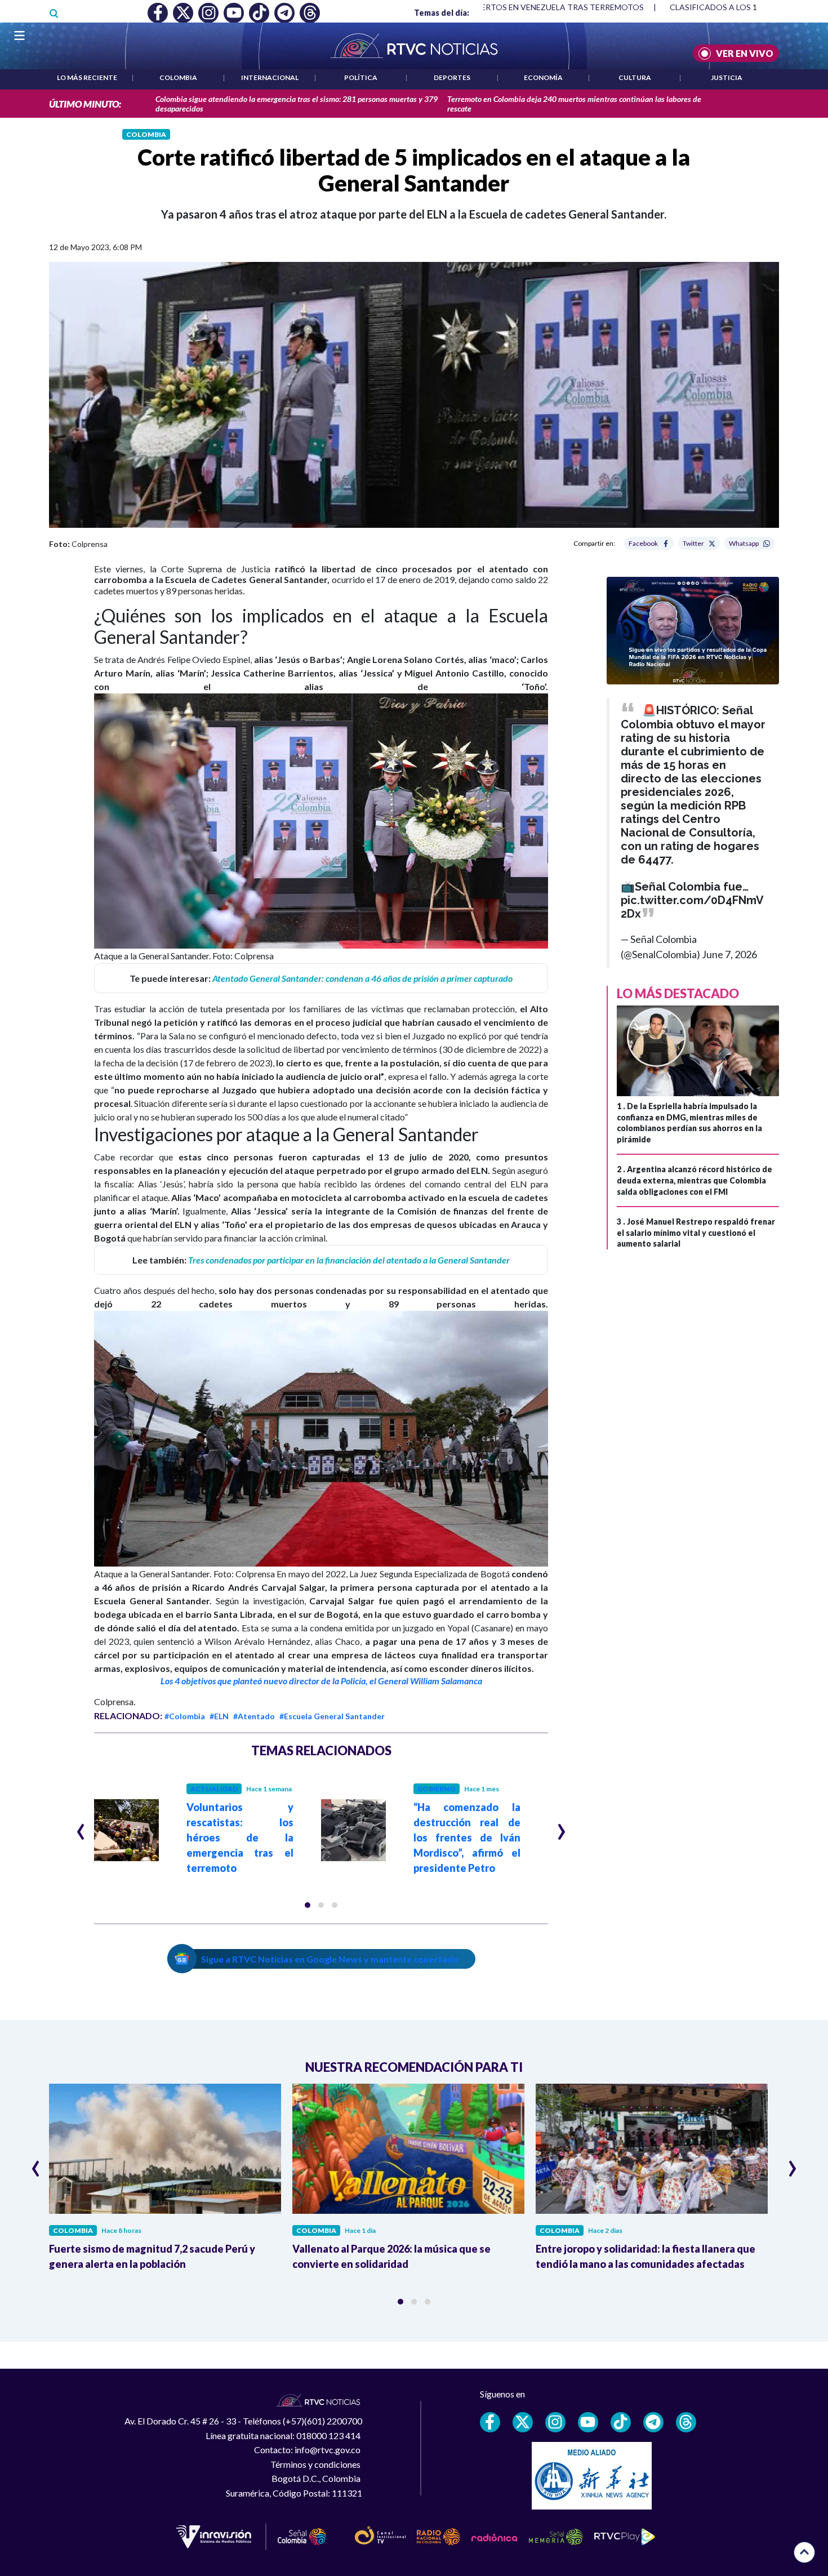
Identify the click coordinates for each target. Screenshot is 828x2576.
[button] (308, 1905)
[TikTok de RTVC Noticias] (621, 2422)
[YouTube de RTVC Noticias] (588, 2422)
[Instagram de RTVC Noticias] (555, 2422)
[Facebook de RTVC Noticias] (490, 2422)
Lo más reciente (87, 77)
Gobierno (437, 1789)
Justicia (727, 77)
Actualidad (214, 1789)
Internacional (270, 77)
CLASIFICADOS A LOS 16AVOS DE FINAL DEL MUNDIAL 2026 (680, 7)
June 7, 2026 (729, 954)
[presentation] (81, 1827)
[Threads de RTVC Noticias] (686, 2422)
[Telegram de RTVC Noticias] (653, 2422)
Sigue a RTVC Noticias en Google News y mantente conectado (330, 1959)
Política (361, 77)
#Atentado (254, 1716)
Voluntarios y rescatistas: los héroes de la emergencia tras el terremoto (240, 1838)
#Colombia (185, 1716)
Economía (543, 77)
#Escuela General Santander (332, 1716)
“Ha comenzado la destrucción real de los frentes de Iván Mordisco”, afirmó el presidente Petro (467, 1838)
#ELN (219, 1716)
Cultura (635, 77)
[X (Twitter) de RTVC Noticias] (523, 2422)
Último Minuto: (85, 104)
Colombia (178, 77)
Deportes (452, 77)
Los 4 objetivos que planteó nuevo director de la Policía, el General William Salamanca (321, 1681)
